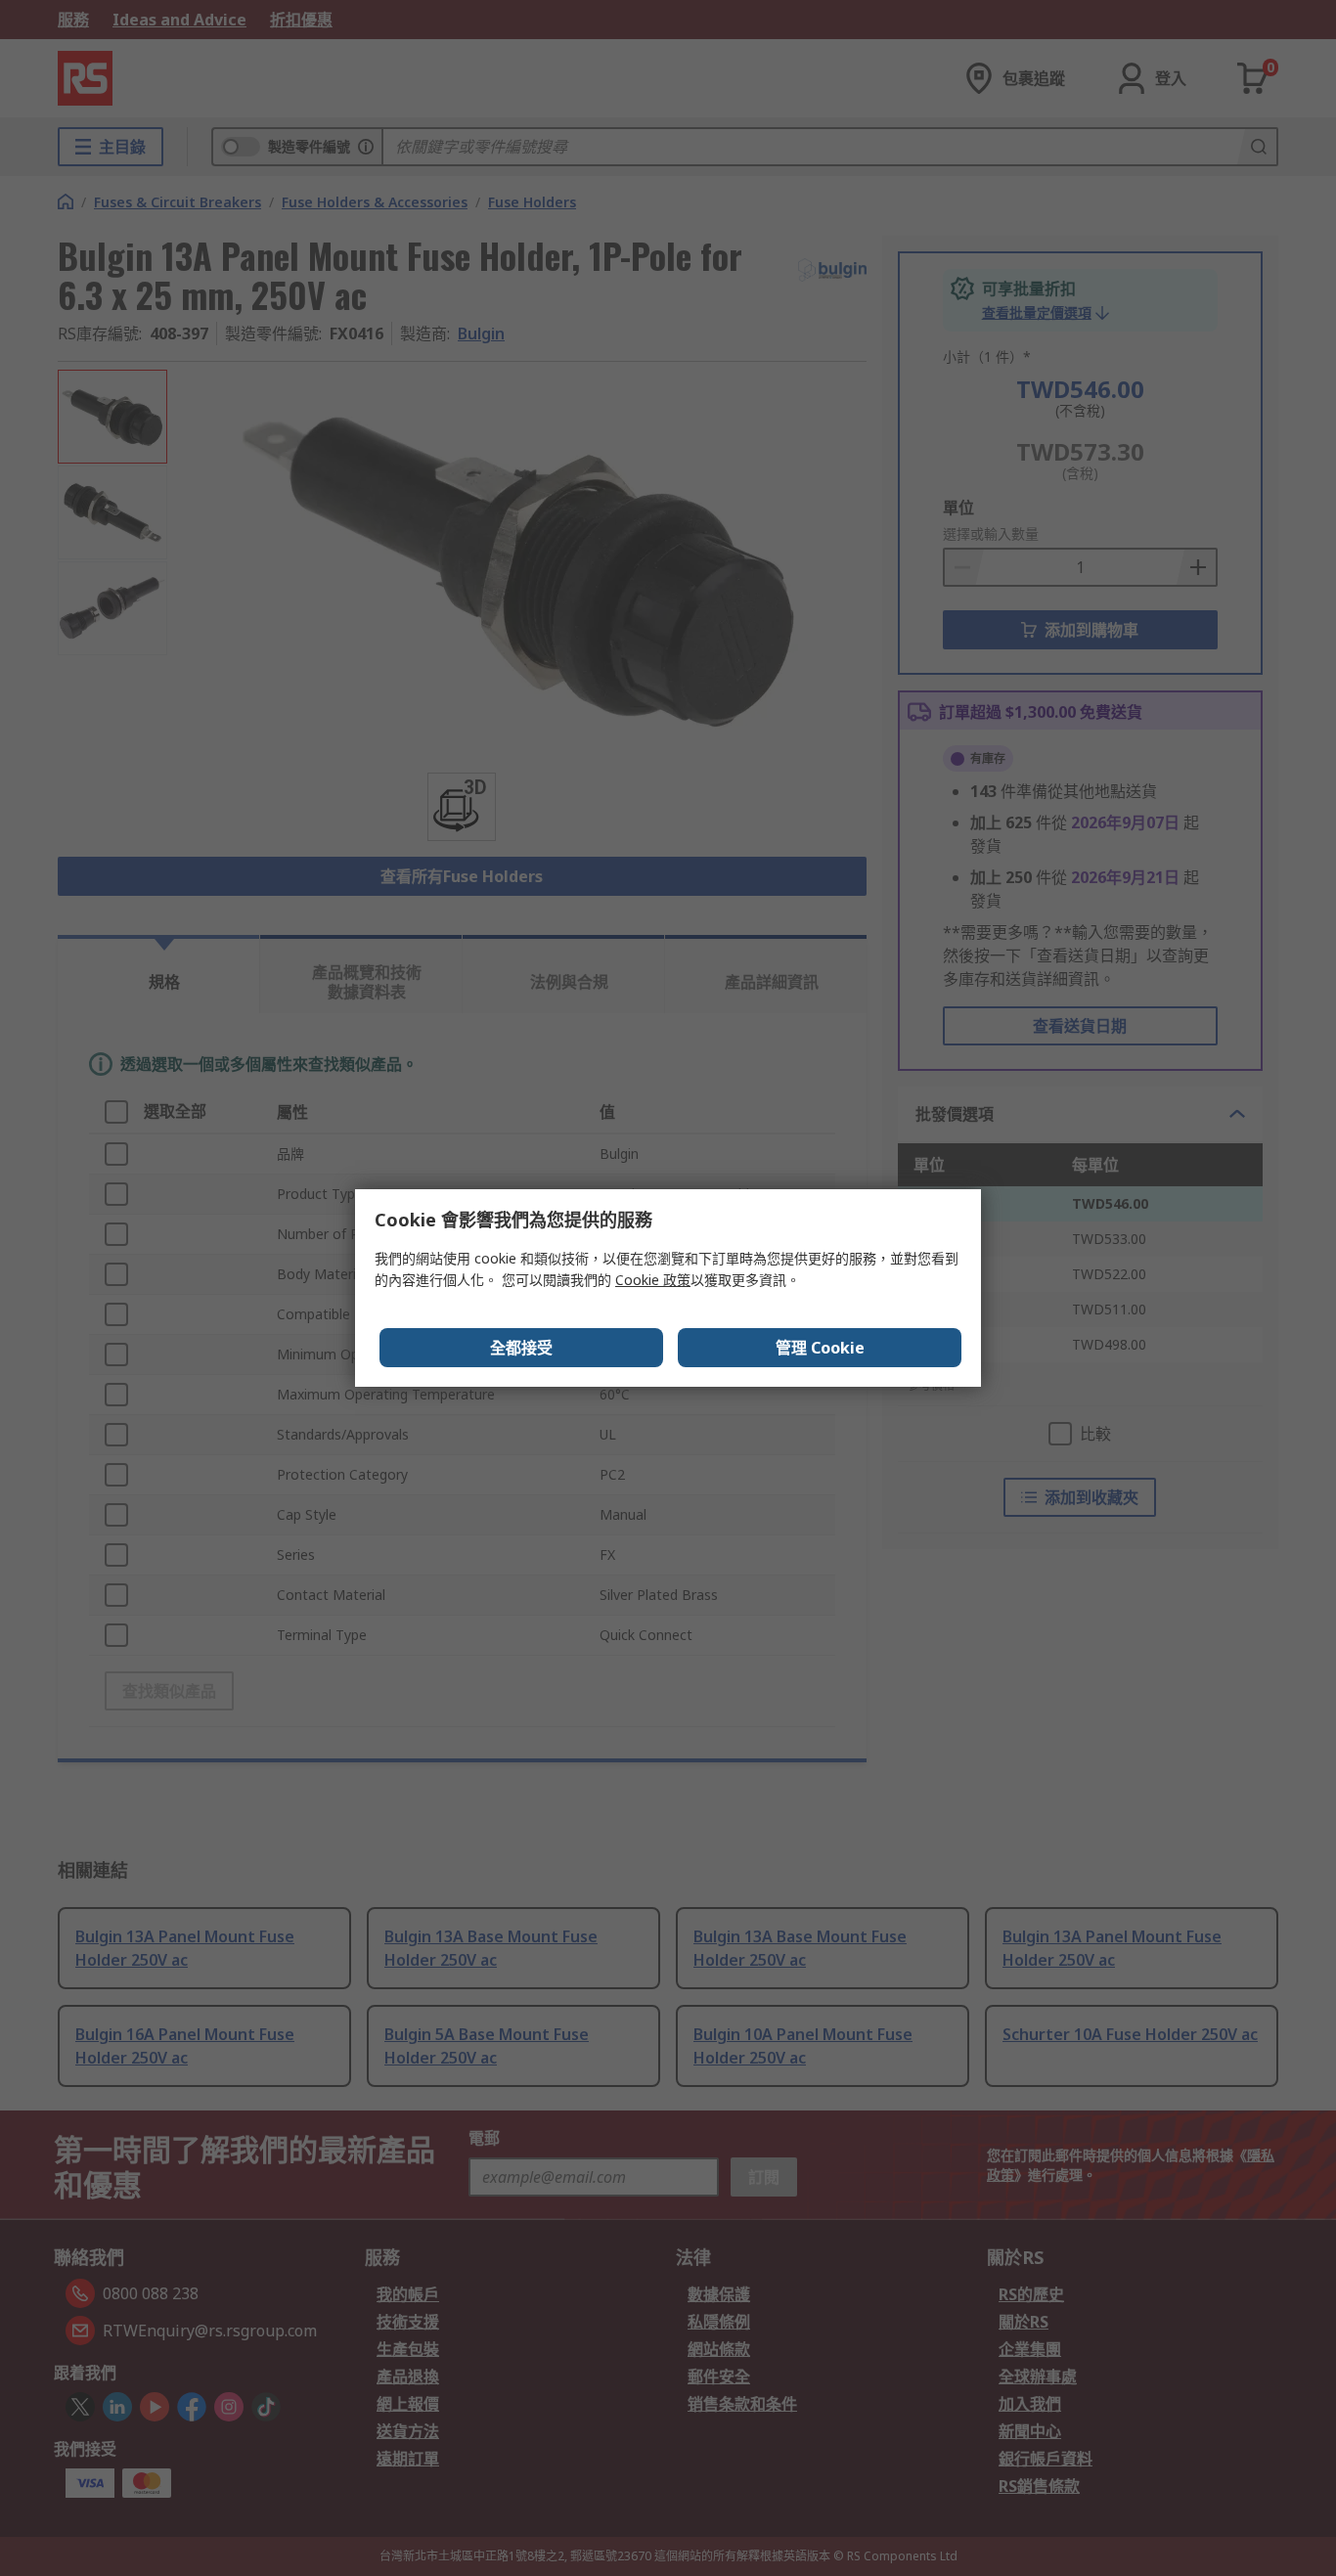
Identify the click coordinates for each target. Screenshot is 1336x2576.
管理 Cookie (820, 1348)
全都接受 (521, 1348)
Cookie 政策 (653, 1280)
